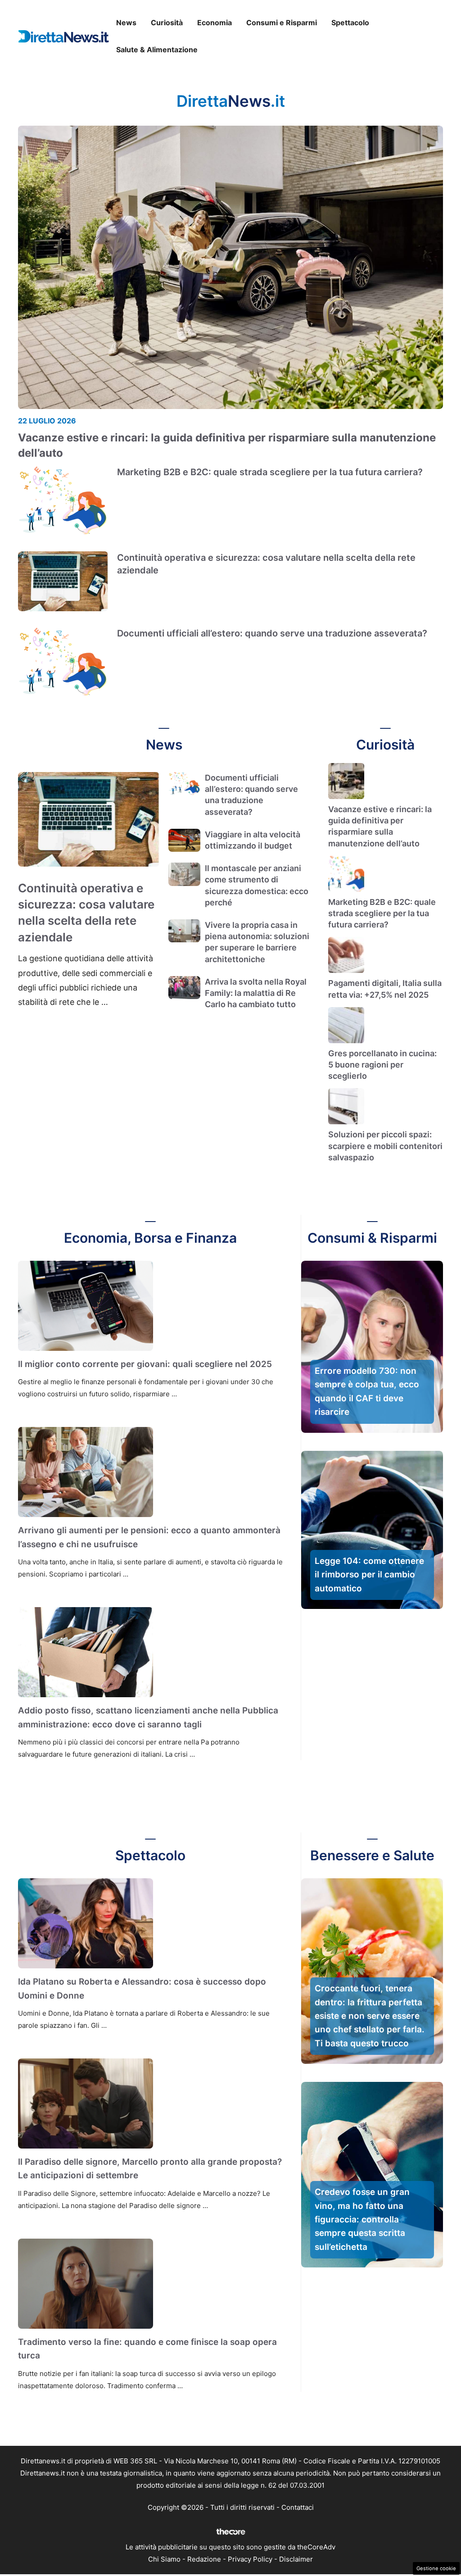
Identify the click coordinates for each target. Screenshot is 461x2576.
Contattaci (298, 2507)
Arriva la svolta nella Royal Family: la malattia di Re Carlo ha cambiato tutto (256, 993)
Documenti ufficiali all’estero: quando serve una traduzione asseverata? (272, 633)
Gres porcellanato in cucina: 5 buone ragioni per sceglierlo (382, 1065)
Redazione (204, 2559)
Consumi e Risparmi (282, 23)
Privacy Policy (250, 2559)
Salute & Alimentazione (157, 50)
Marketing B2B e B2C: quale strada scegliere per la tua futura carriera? (270, 472)
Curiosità (167, 23)
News (126, 23)
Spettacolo (350, 23)
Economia (215, 23)
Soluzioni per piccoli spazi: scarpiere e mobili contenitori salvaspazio (385, 1146)
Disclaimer (296, 2559)
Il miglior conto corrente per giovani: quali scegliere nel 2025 (145, 1364)
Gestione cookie (436, 2568)
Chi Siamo (164, 2559)
